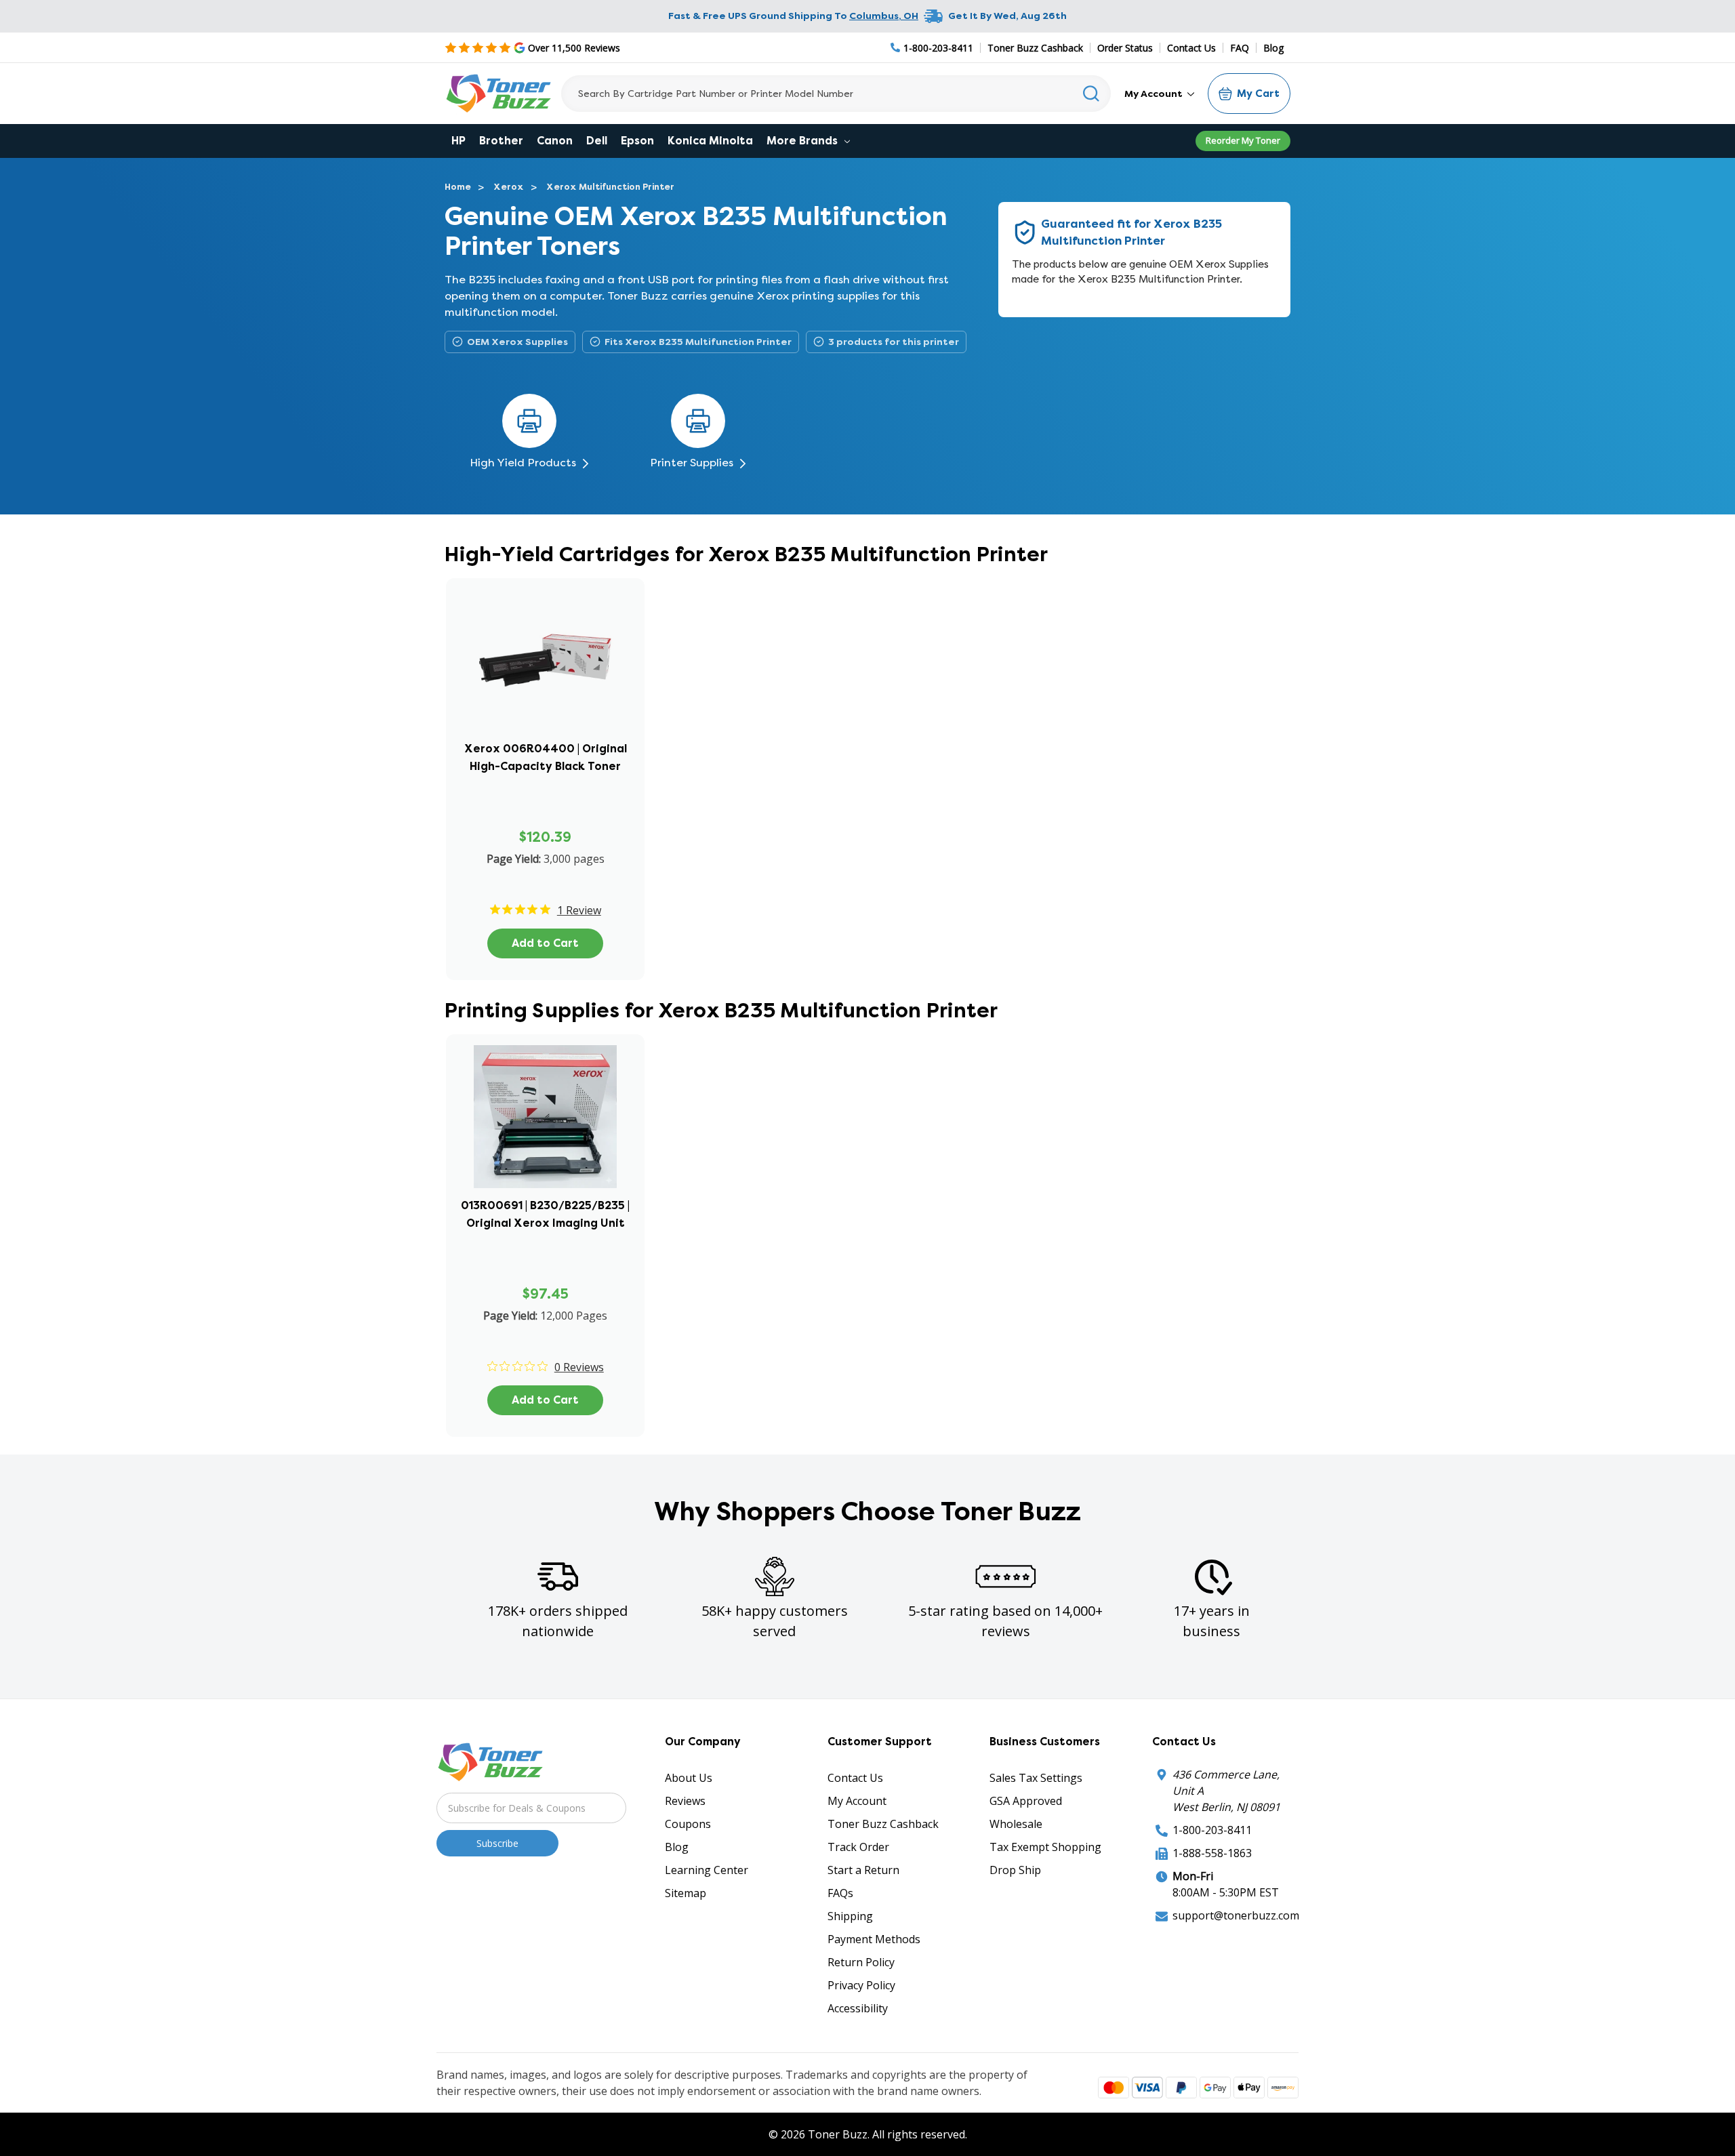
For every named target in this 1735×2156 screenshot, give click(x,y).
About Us (689, 1778)
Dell (597, 141)
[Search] (1091, 94)
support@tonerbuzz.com (1236, 1915)
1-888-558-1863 (1212, 1853)
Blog (1273, 48)
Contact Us (1191, 48)
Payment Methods (874, 1939)
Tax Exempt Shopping (1045, 1847)
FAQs (840, 1893)
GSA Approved (1026, 1801)
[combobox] (836, 94)
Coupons (688, 1824)
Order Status (1125, 48)
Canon (555, 141)
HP (458, 141)
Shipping (850, 1916)
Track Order (858, 1847)
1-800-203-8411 (1212, 1830)
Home (458, 187)
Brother (501, 141)
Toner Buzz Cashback (1035, 48)
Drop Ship (1015, 1870)
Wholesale (1016, 1824)
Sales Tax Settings (1036, 1778)
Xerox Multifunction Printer (610, 187)
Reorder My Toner (1243, 140)
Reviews (685, 1801)
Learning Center (707, 1870)
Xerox (509, 187)
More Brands (803, 141)
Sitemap (686, 1893)
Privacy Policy (861, 1985)
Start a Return (863, 1870)
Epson (637, 141)
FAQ (1240, 48)
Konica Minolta (710, 141)
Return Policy (861, 1962)
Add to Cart (545, 943)
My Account (1155, 94)
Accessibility (858, 2008)
